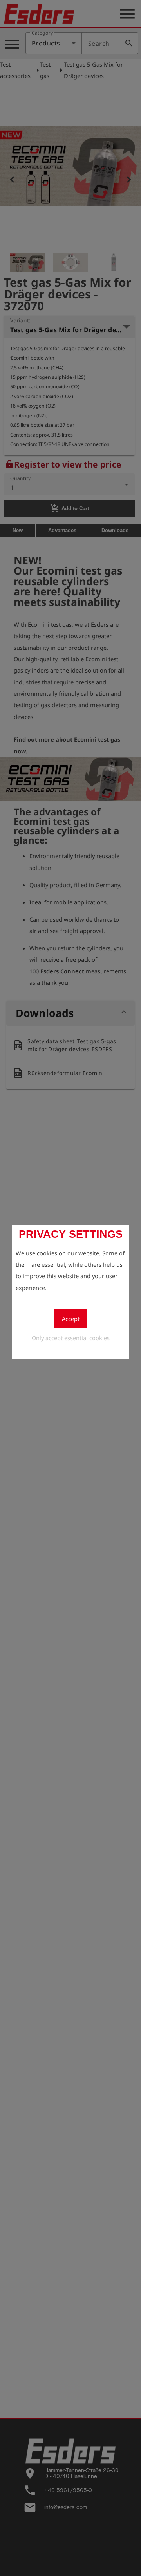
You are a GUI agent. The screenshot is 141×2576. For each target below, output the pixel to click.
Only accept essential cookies (71, 1338)
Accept (71, 1319)
